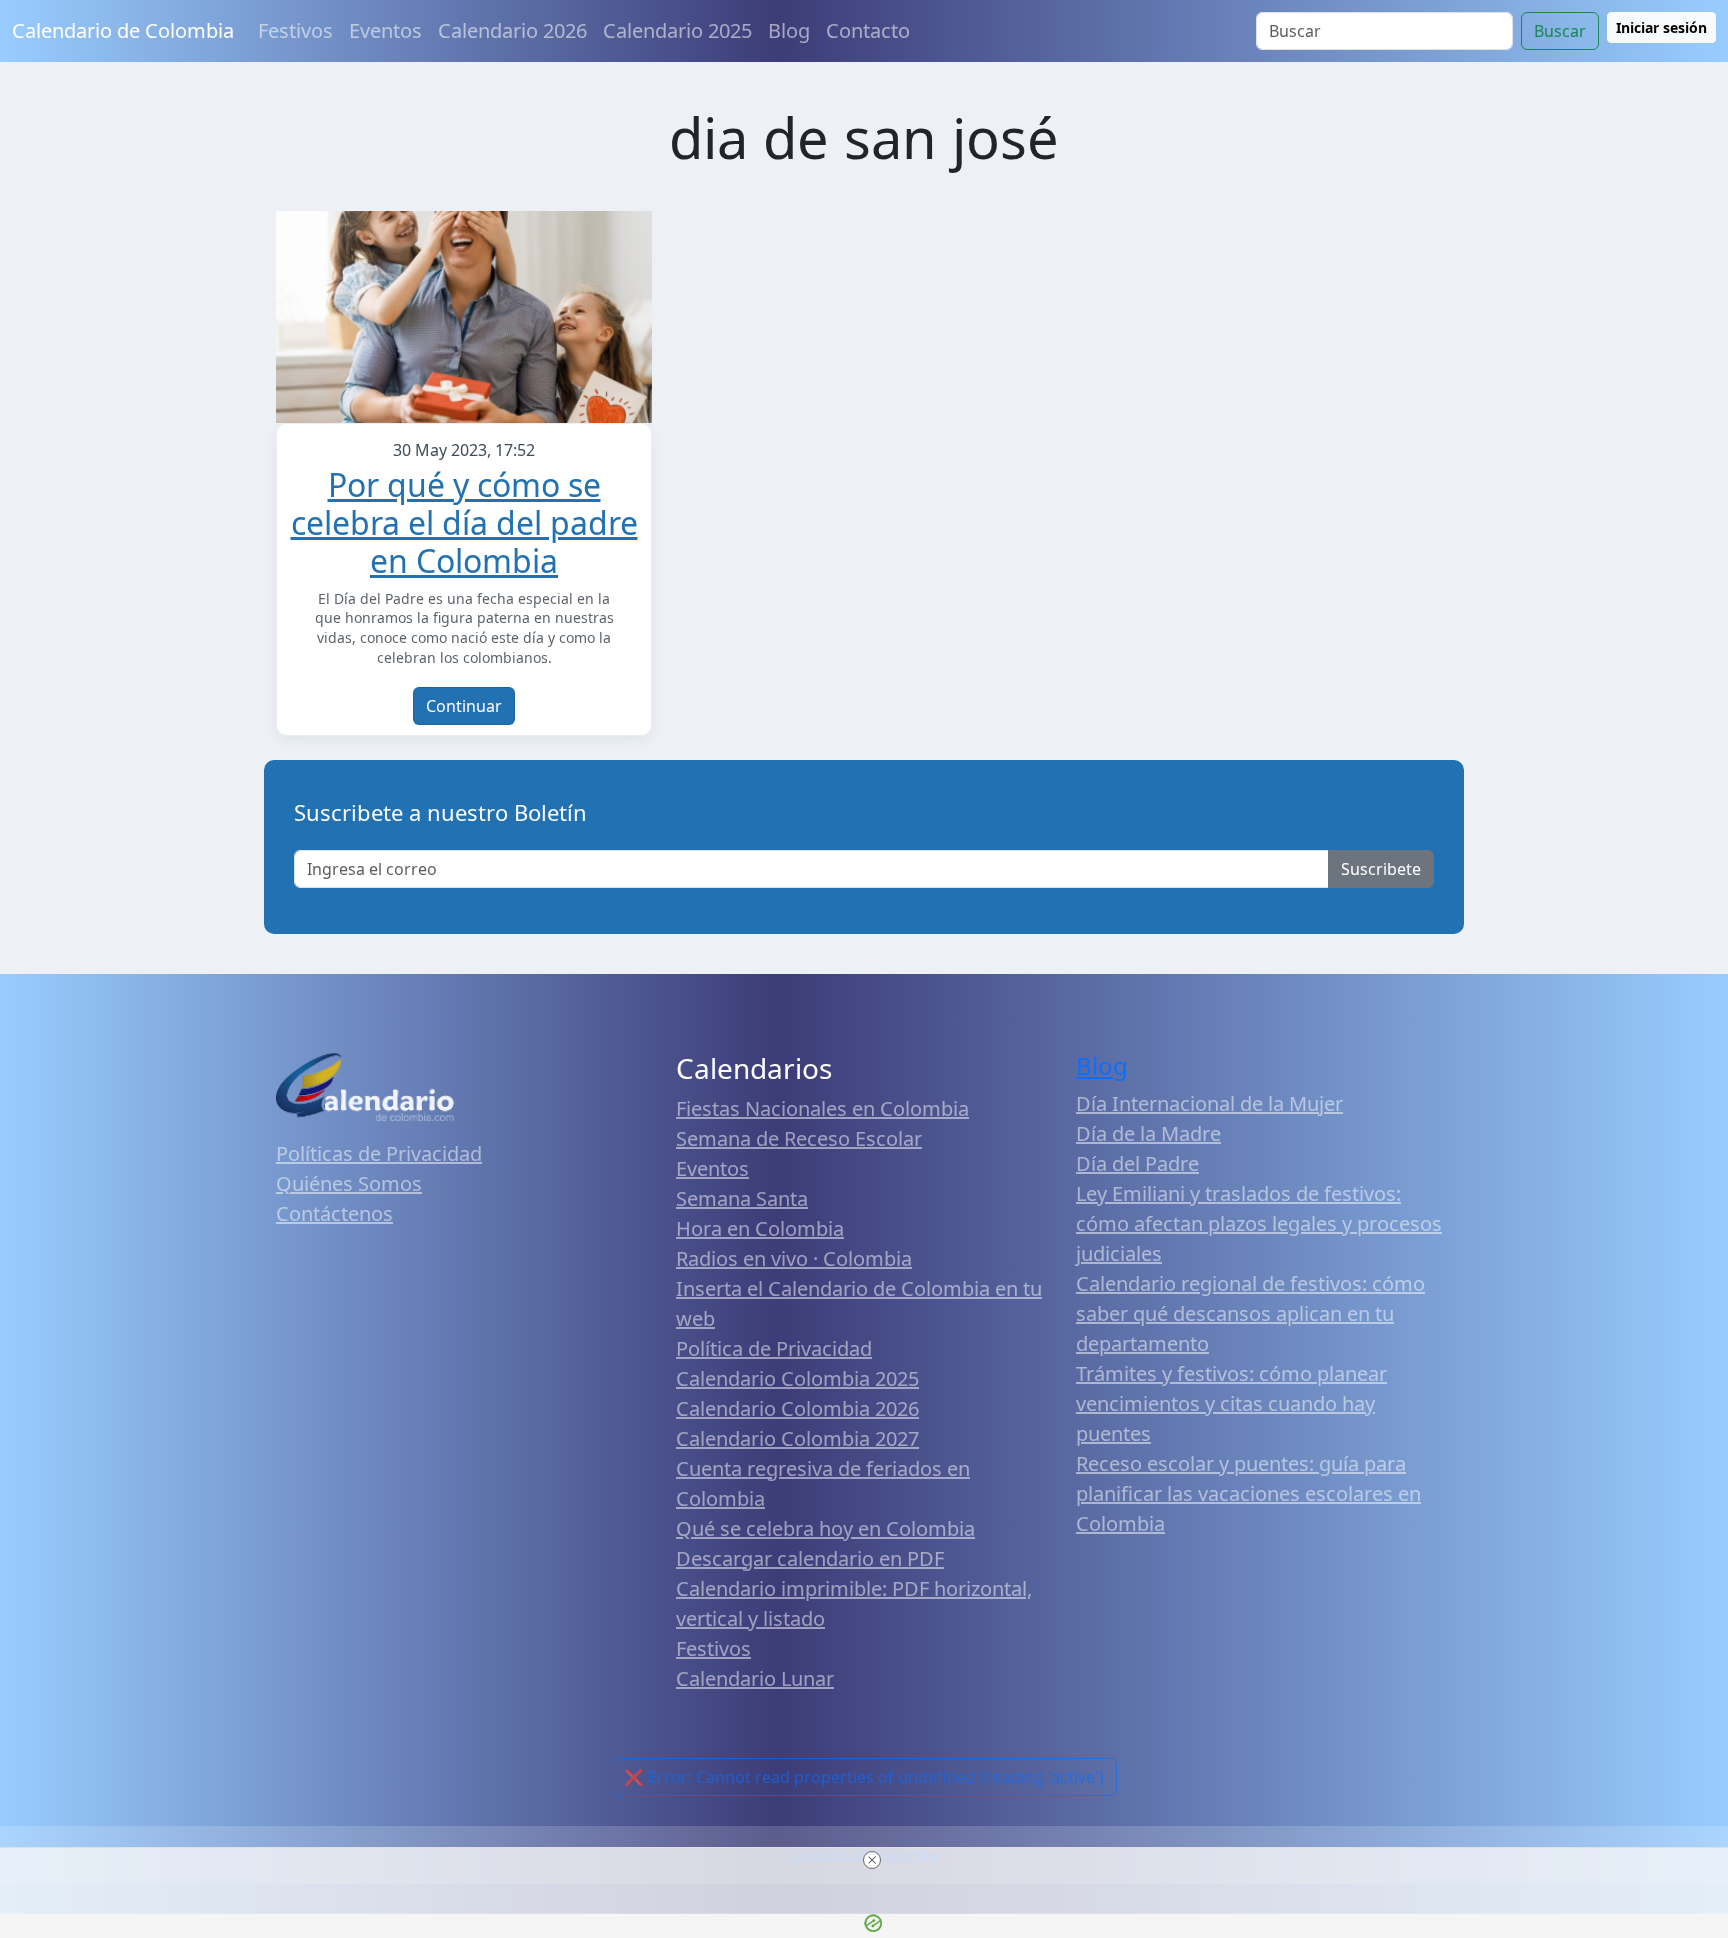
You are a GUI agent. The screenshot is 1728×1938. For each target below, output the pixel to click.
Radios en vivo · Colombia (794, 1258)
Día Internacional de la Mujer (1209, 1103)
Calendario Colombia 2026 (797, 1408)
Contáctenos (334, 1213)
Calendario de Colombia (123, 30)
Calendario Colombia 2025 (797, 1378)
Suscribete (1381, 869)
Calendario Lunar (755, 1678)
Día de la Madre (1148, 1133)
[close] (872, 1860)
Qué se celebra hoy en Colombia (825, 1528)
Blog (789, 30)
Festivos (295, 30)
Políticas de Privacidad (379, 1153)
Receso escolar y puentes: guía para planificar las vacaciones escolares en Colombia (1248, 1493)
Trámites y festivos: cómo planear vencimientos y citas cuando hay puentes (1231, 1403)
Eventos (385, 30)
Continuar (464, 706)
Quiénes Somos (349, 1183)
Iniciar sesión (1661, 27)
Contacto (868, 30)
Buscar (1560, 31)
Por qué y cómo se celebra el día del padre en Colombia (464, 523)
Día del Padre (1137, 1163)
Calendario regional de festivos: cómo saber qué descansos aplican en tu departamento (1250, 1313)
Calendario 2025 (677, 30)
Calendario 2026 (512, 30)
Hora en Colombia (760, 1228)
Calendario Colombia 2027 (797, 1438)
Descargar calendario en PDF (810, 1558)
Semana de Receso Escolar (799, 1138)
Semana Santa (742, 1198)
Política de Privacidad (774, 1348)
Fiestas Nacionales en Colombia (822, 1108)
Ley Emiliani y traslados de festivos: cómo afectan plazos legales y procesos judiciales (1259, 1223)
